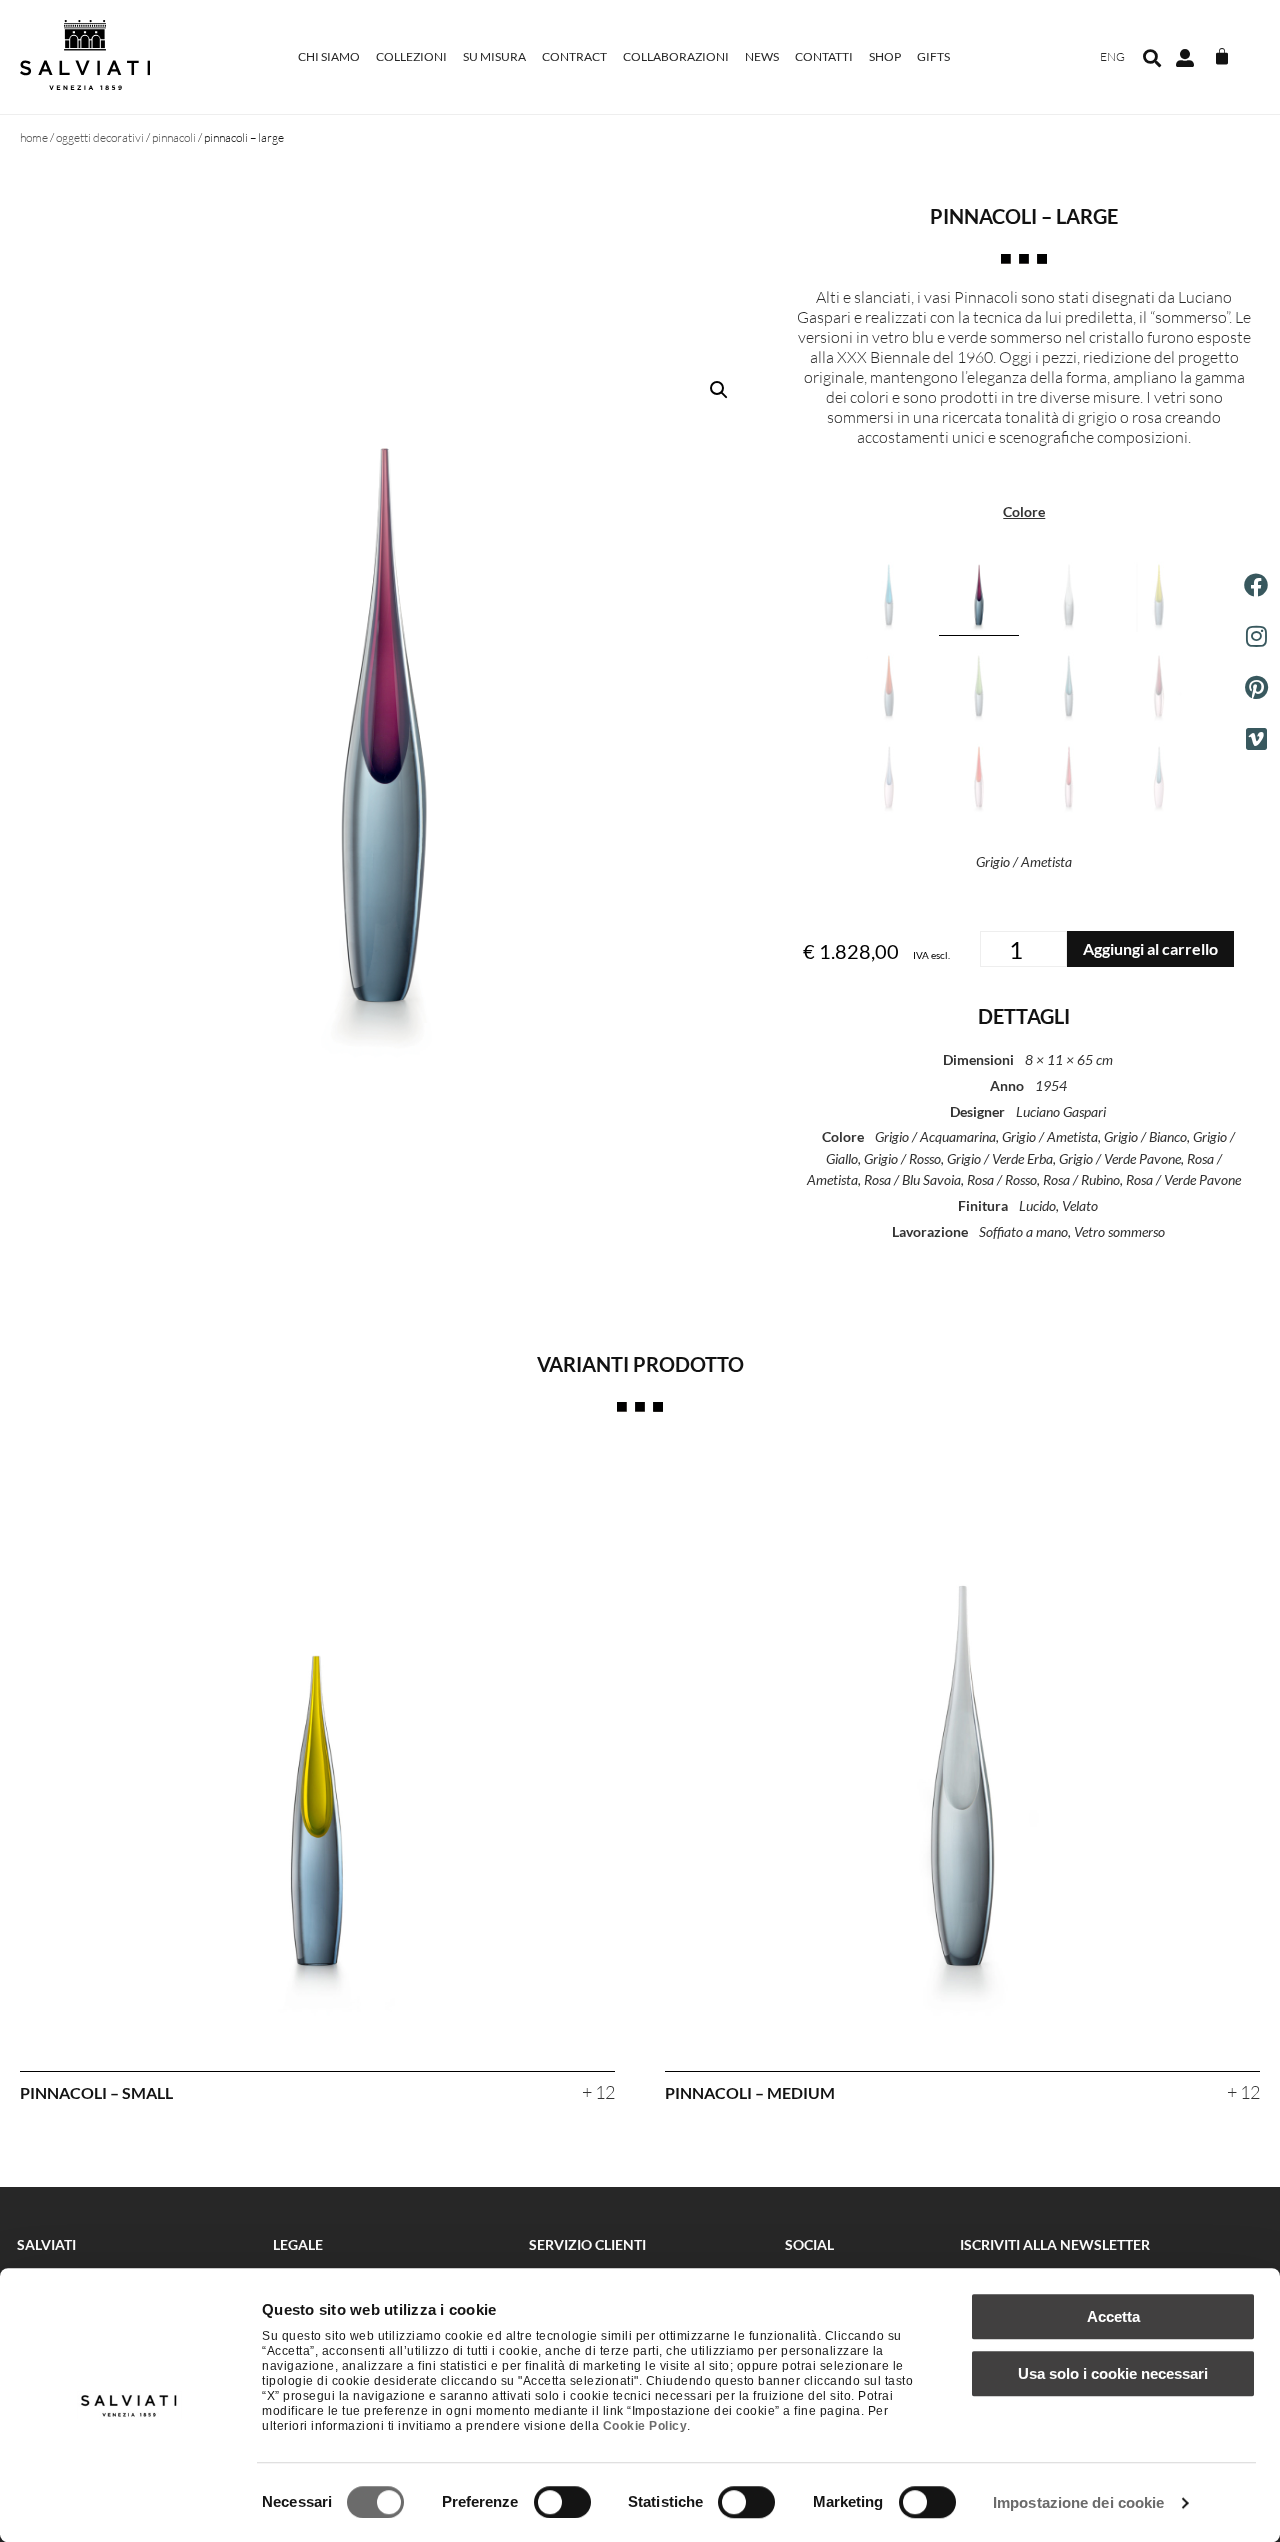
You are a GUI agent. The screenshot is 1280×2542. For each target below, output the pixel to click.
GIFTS (933, 56)
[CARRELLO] (1222, 57)
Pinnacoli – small (96, 2092)
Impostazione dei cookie (1078, 2502)
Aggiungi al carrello (1150, 948)
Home (34, 137)
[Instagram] (1256, 636)
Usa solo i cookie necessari (1113, 2373)
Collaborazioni (676, 56)
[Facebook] (1256, 585)
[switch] (562, 2502)
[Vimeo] (1256, 739)
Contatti (824, 56)
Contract (574, 56)
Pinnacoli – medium (750, 2092)
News (762, 56)
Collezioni (411, 56)
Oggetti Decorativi (100, 137)
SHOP (885, 56)
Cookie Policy (645, 2426)
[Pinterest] (1256, 687)
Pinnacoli (174, 137)
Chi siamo (329, 56)
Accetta (1113, 2316)
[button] (1152, 58)
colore (1024, 512)
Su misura (494, 56)
